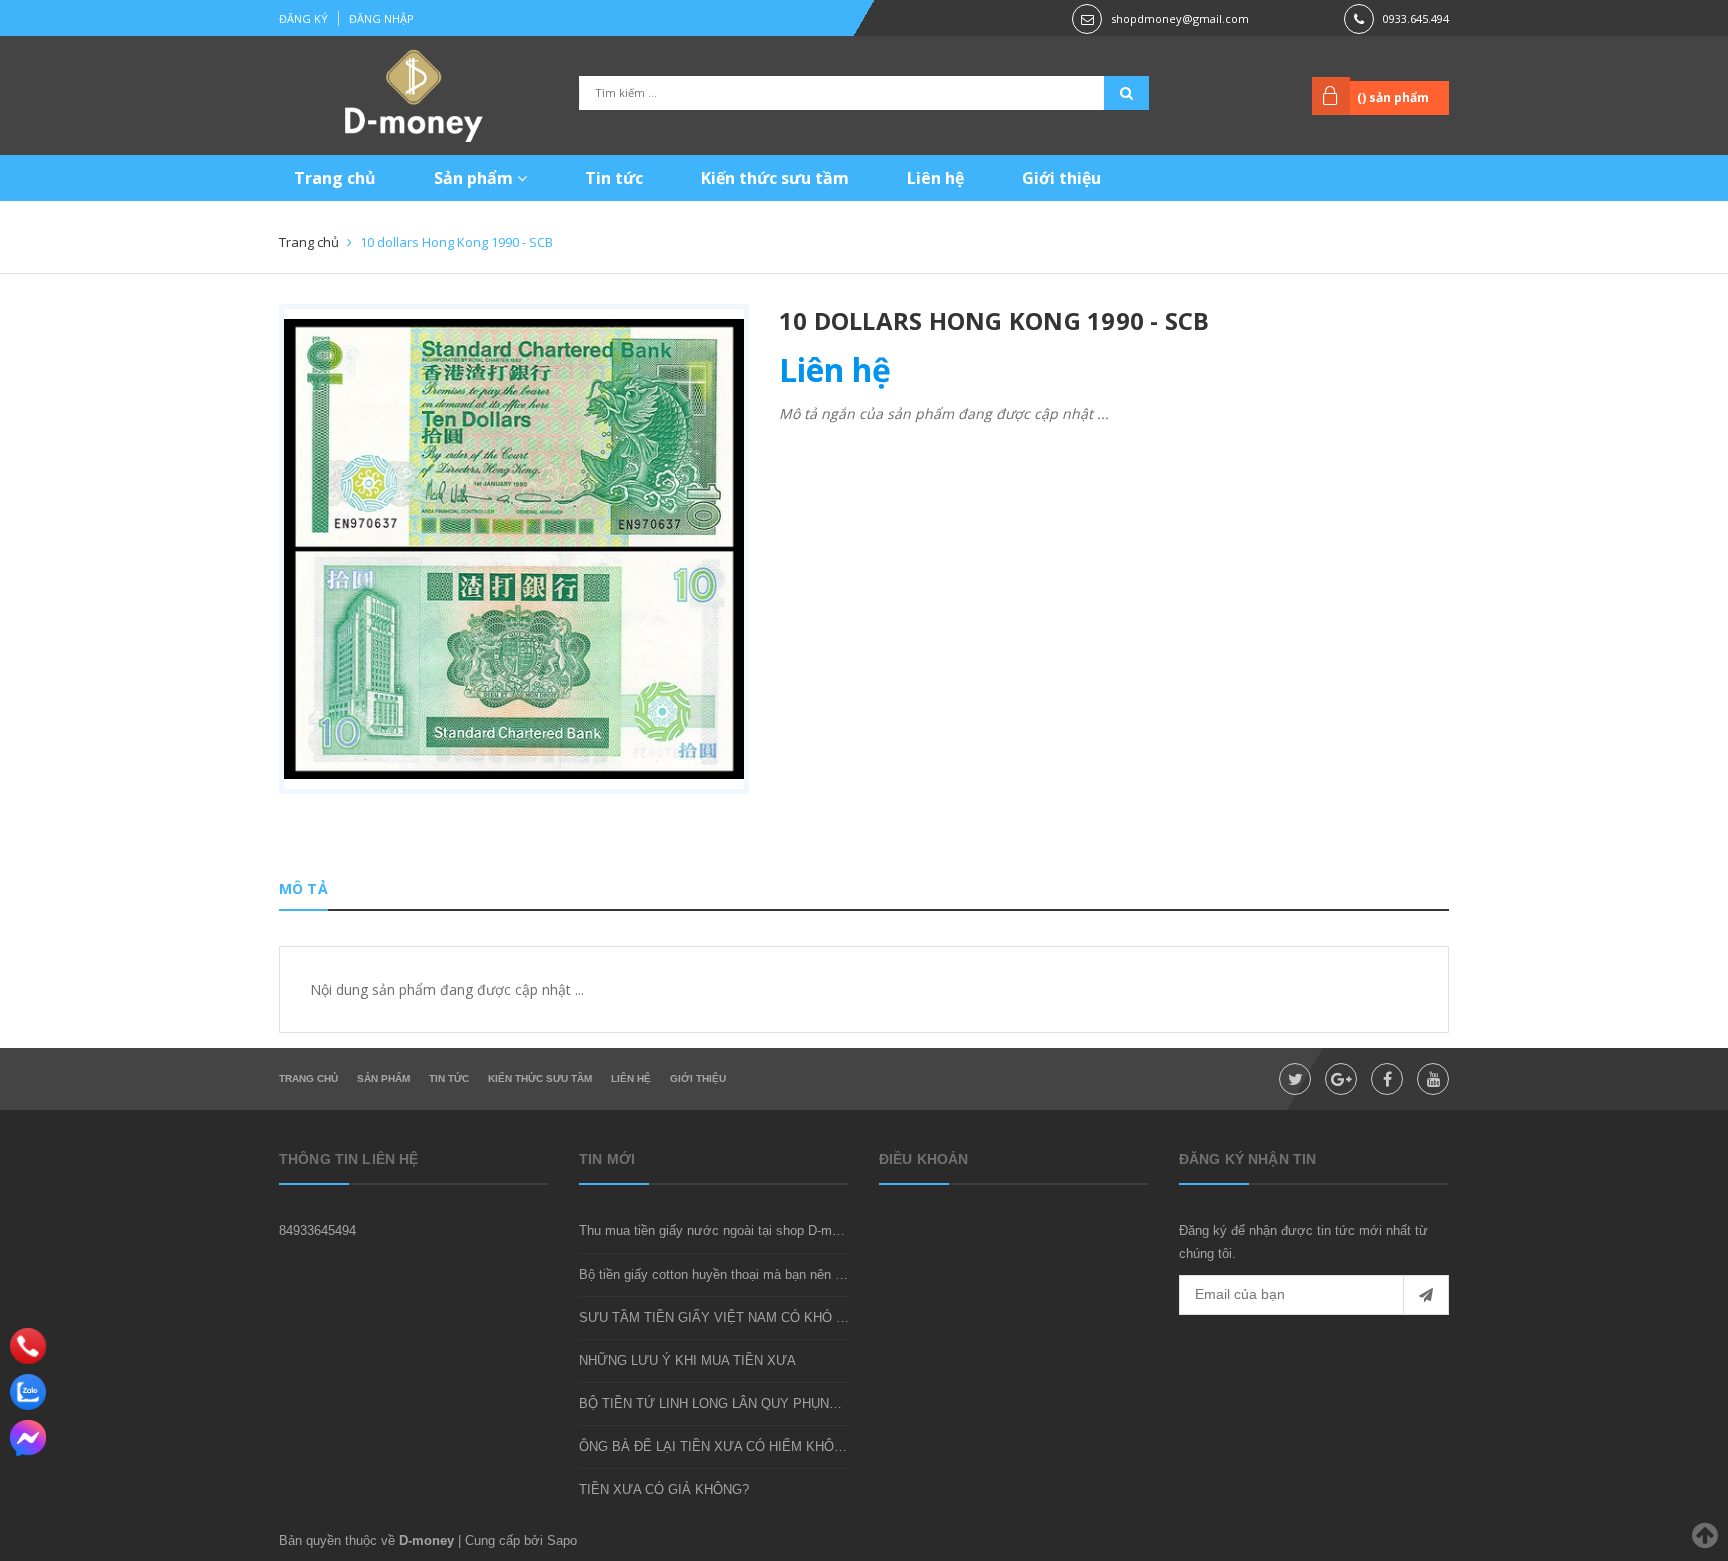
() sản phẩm (1393, 97)
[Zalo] (28, 1392)
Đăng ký (303, 18)
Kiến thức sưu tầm (775, 178)
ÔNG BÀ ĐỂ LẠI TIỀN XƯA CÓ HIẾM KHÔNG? (719, 1446)
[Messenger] (28, 1438)
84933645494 (317, 1230)
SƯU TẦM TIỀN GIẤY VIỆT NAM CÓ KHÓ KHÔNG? (734, 1317)
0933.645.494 (1416, 18)
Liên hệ (935, 178)
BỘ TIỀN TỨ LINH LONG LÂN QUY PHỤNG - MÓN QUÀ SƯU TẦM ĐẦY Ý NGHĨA (823, 1403)
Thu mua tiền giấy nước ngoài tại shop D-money (719, 1230)
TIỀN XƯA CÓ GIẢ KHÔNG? (664, 1489)
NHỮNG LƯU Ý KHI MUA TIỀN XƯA (687, 1360)
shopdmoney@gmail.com (1180, 18)
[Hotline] (28, 1345)
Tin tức (614, 178)
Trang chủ (335, 178)
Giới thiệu (1061, 178)
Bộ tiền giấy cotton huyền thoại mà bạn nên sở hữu (728, 1274)
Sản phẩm (475, 178)
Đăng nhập (381, 18)
